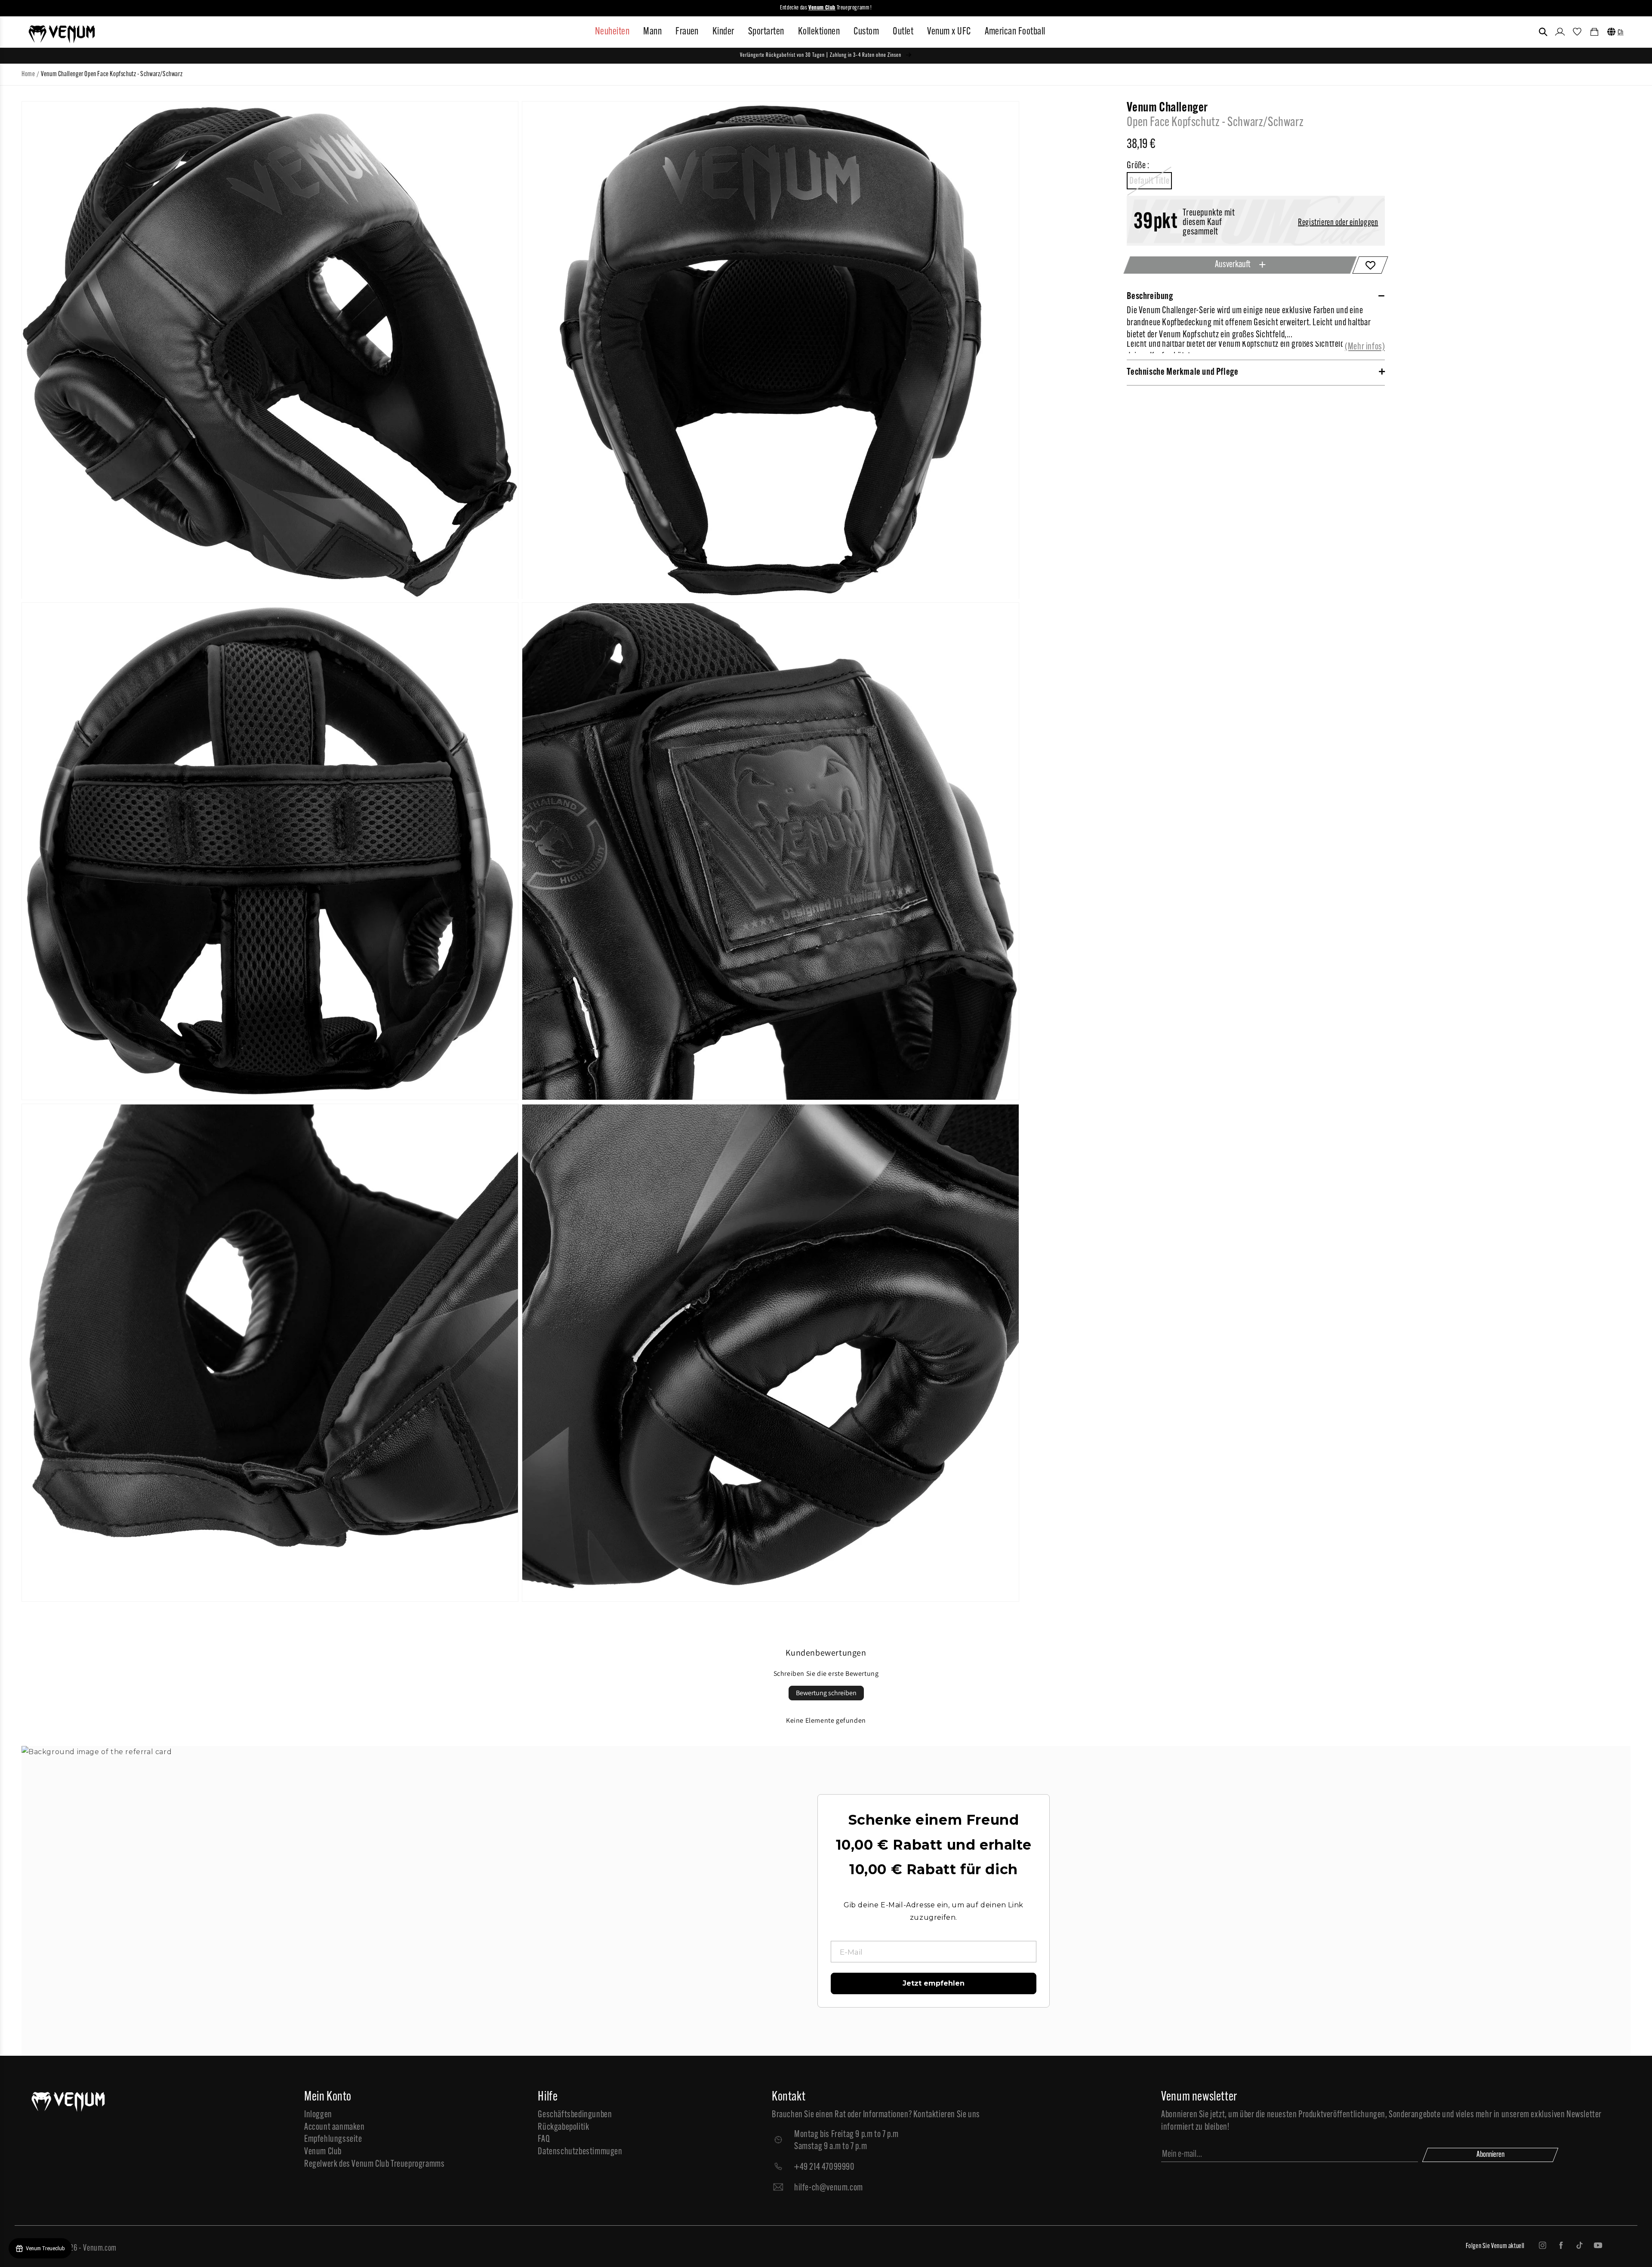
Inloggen (318, 2115)
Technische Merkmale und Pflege (1182, 372)
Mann (652, 32)
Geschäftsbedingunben (575, 2115)
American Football (1015, 32)
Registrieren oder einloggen (1338, 223)
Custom (866, 32)
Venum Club (323, 2152)
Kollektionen (819, 32)
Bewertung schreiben (826, 1693)
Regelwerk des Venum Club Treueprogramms (374, 2164)
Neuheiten (612, 32)
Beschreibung (1150, 297)
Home (28, 74)
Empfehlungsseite (333, 2139)
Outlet (903, 32)
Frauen (687, 32)
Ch (1621, 33)
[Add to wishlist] (1370, 265)
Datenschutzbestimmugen (580, 2152)
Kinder (723, 32)
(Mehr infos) (1365, 347)
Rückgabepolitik (563, 2127)
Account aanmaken (334, 2127)
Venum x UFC (949, 32)
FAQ (544, 2139)
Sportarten (766, 32)
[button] (1543, 32)
